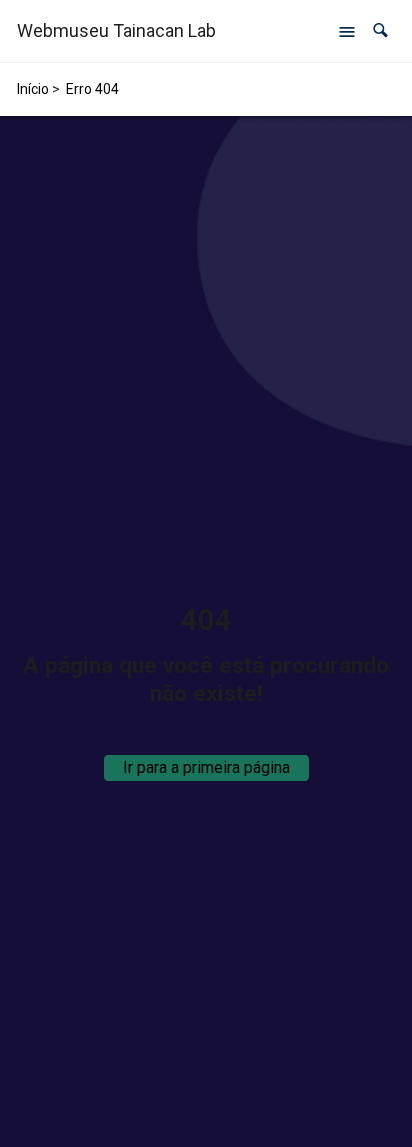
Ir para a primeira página (206, 767)
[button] (380, 30)
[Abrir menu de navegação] (347, 31)
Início (33, 89)
